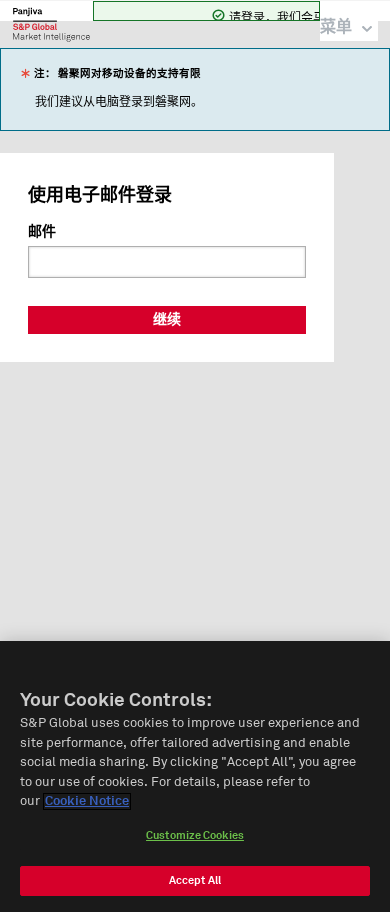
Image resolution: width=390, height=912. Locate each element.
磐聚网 (51, 24)
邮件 (42, 232)
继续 (167, 320)
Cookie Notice (87, 801)
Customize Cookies (195, 835)
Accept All (195, 880)
